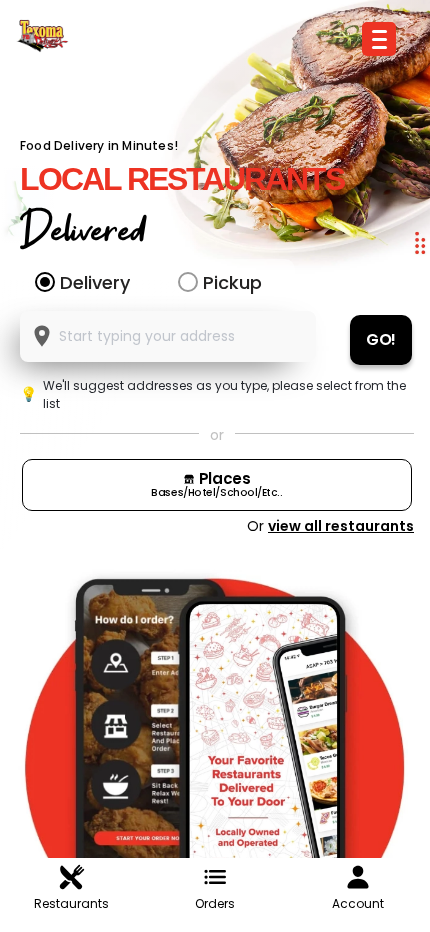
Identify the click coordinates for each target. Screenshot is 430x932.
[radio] (45, 282)
